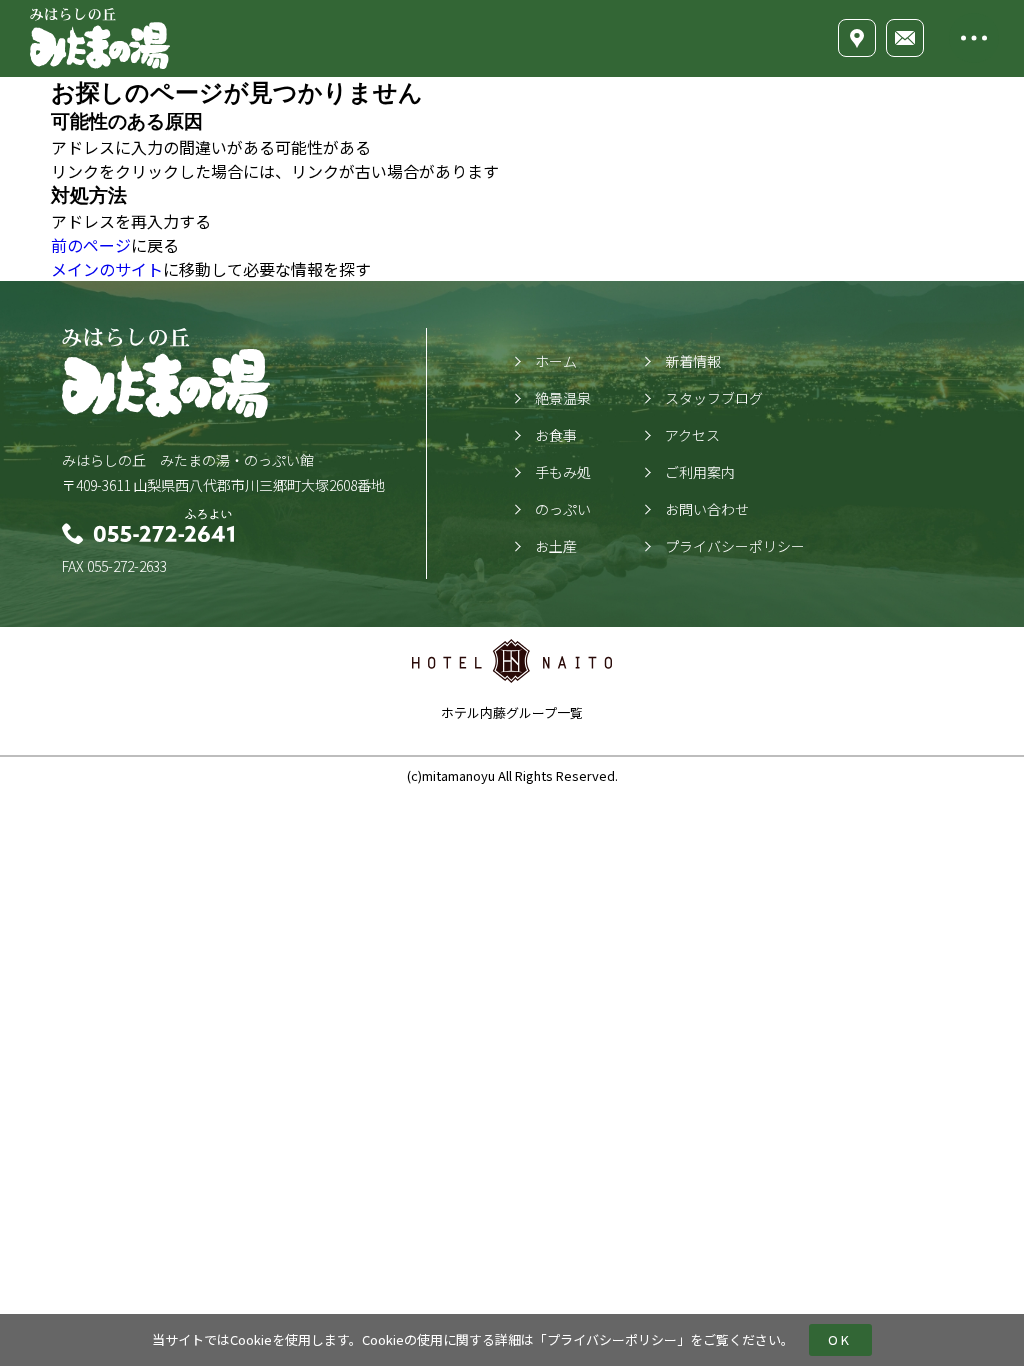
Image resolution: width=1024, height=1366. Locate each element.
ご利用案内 (700, 472)
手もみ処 (563, 472)
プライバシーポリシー (612, 1339)
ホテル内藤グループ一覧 (512, 712)
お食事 (556, 435)
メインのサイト (107, 269)
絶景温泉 (563, 398)
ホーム (556, 361)
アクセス (692, 435)
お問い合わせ (707, 509)
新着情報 (693, 361)
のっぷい (563, 509)
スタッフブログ (714, 398)
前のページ (91, 245)
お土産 (556, 546)
